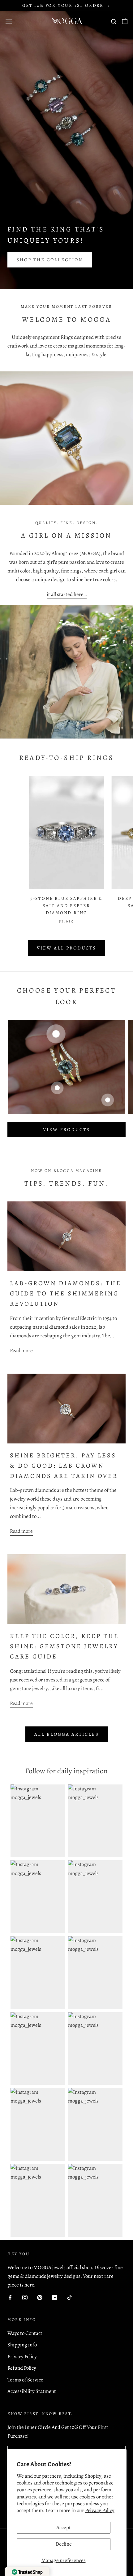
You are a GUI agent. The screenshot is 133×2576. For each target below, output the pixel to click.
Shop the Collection (50, 260)
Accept (64, 2527)
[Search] (114, 21)
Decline (64, 2544)
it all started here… (67, 594)
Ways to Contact (25, 2333)
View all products (66, 948)
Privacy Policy (100, 2510)
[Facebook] (10, 2297)
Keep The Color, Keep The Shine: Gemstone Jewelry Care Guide (64, 1646)
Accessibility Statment (32, 2391)
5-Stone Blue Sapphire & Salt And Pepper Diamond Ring (66, 906)
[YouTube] (55, 2297)
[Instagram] (25, 2297)
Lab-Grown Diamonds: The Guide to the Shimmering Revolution (66, 1293)
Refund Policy (22, 2368)
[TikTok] (69, 2297)
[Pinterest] (40, 2297)
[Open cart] (125, 21)
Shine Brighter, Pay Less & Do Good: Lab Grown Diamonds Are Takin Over (64, 1466)
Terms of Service (25, 2380)
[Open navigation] (9, 21)
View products (66, 1129)
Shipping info (22, 2345)
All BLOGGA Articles (67, 1734)
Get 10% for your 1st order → (66, 5)
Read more (21, 1351)
